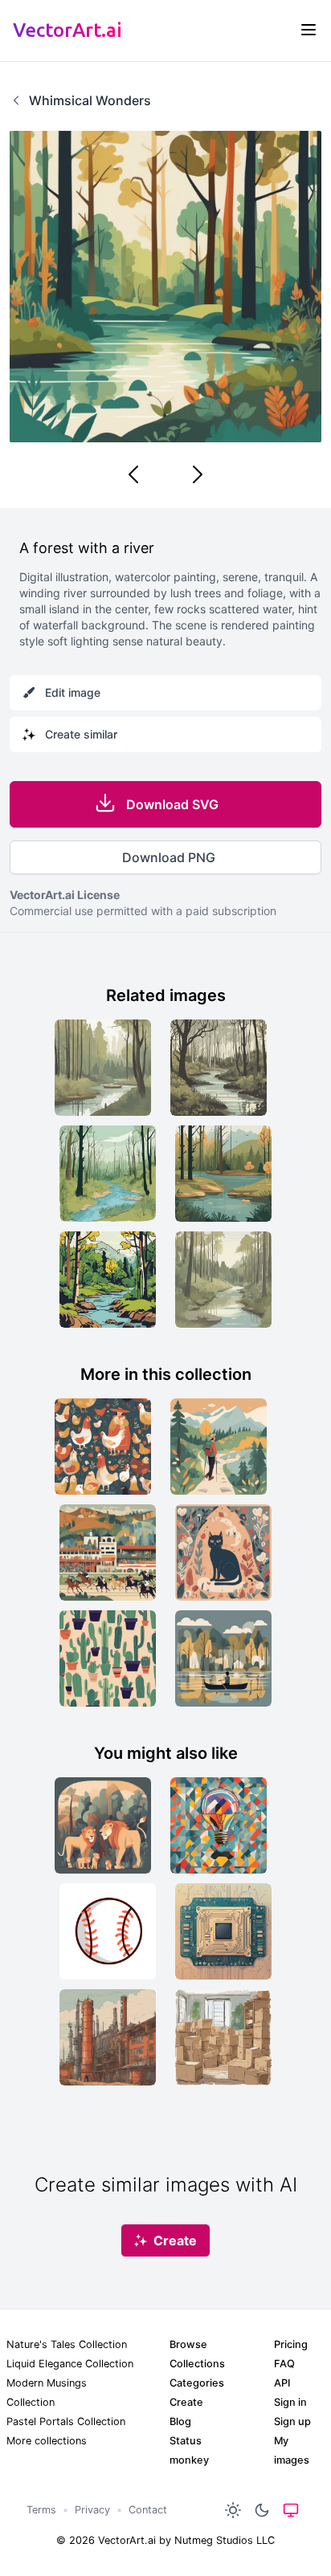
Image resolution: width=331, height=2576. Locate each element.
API (282, 2383)
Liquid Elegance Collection (70, 2364)
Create (186, 2402)
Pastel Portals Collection (66, 2421)
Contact (148, 2510)
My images (292, 2450)
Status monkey (189, 2450)
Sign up (292, 2421)
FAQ (284, 2364)
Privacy (92, 2510)
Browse (188, 2344)
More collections (47, 2441)
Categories (197, 2383)
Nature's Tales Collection (67, 2344)
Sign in (290, 2402)
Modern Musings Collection (47, 2393)
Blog (180, 2421)
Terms (41, 2510)
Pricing (291, 2344)
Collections (197, 2364)
